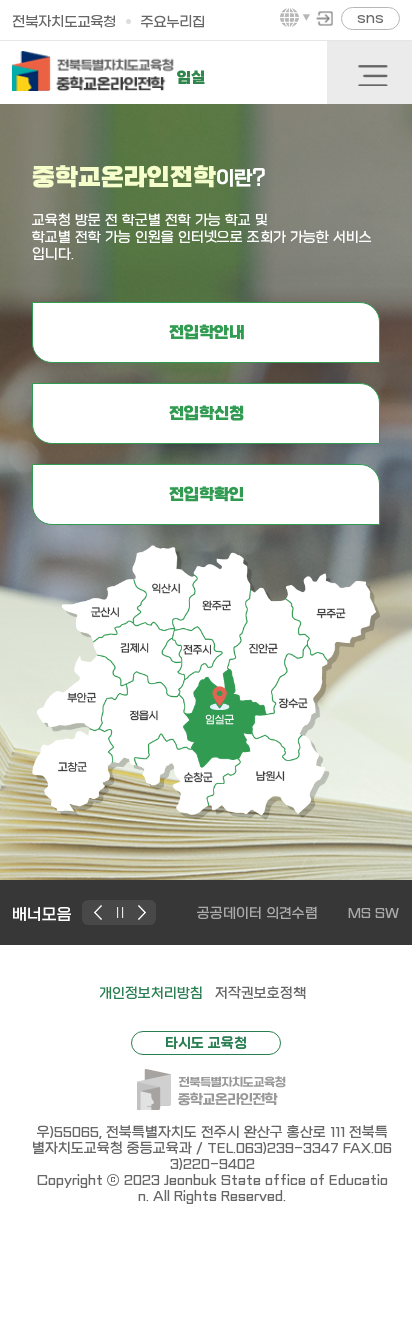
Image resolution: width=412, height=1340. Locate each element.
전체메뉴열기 (372, 74)
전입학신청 (206, 413)
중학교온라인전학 (93, 71)
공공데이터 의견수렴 (257, 913)
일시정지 (121, 912)
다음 (142, 912)
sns (370, 18)
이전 (100, 912)
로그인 (325, 18)
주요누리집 (172, 22)
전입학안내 (206, 332)
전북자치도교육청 (64, 22)
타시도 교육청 (206, 1043)
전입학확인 (206, 494)
